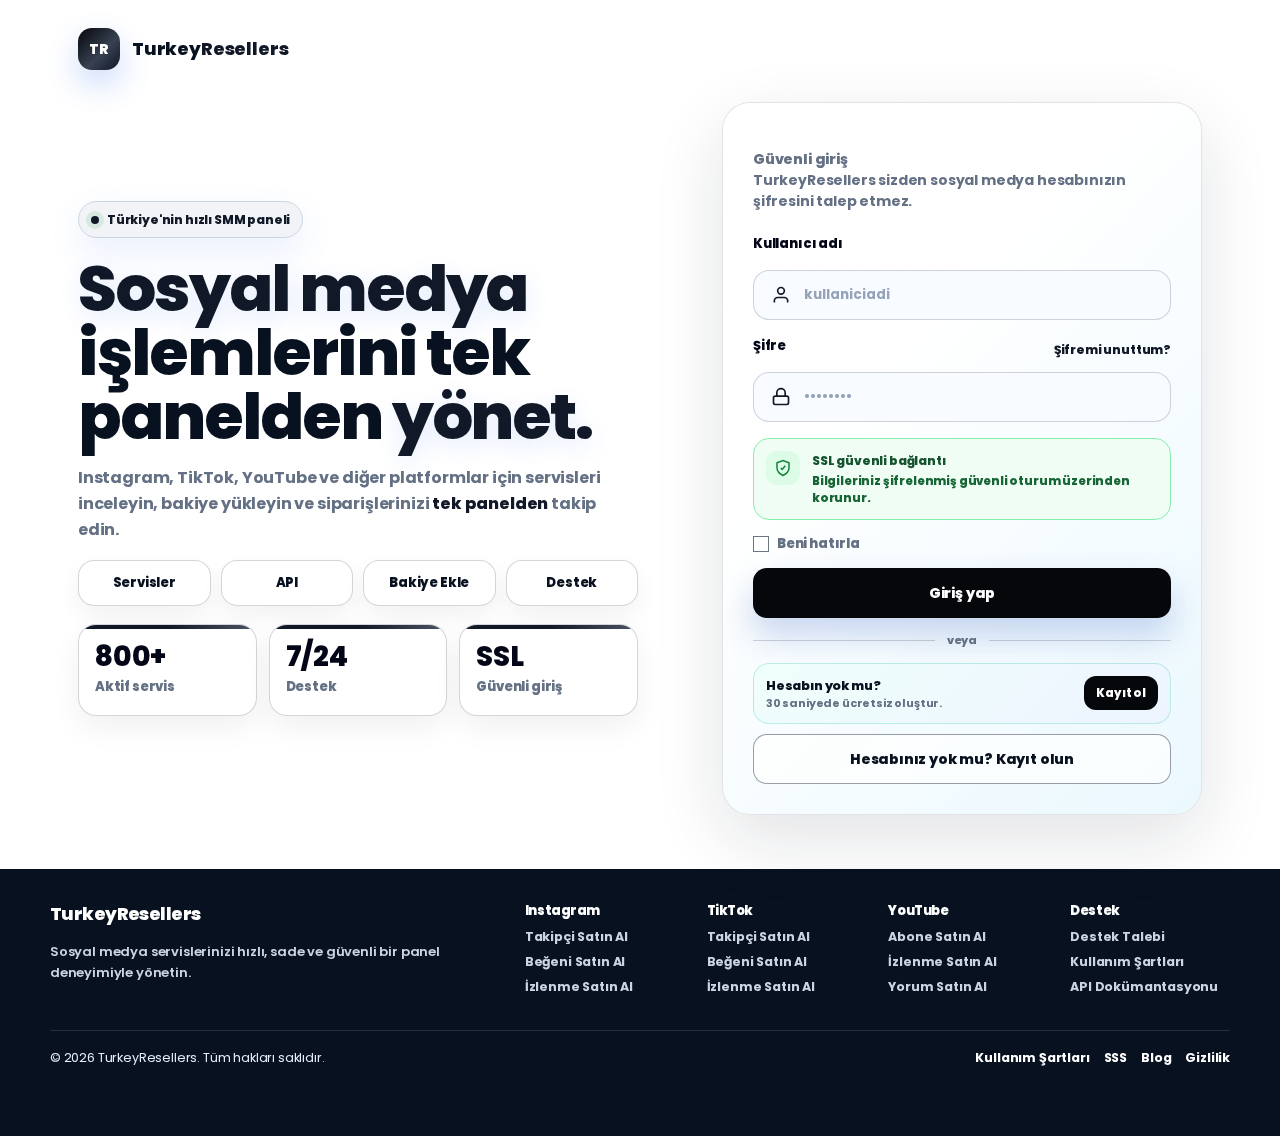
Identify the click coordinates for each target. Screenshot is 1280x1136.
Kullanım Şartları (1127, 962)
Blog (1156, 1057)
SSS (1116, 1057)
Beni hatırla (818, 543)
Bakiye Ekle (429, 582)
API (287, 582)
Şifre (769, 345)
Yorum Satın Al (937, 987)
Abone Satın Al (937, 937)
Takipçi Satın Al (576, 937)
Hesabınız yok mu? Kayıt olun (962, 759)
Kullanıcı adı (798, 243)
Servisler (145, 582)
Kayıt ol (1121, 694)
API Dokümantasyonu (1144, 987)
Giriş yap (962, 593)
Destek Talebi (1117, 937)
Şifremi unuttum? (1112, 350)
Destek (571, 582)
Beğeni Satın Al (575, 962)
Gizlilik (1207, 1057)
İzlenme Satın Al (579, 987)
